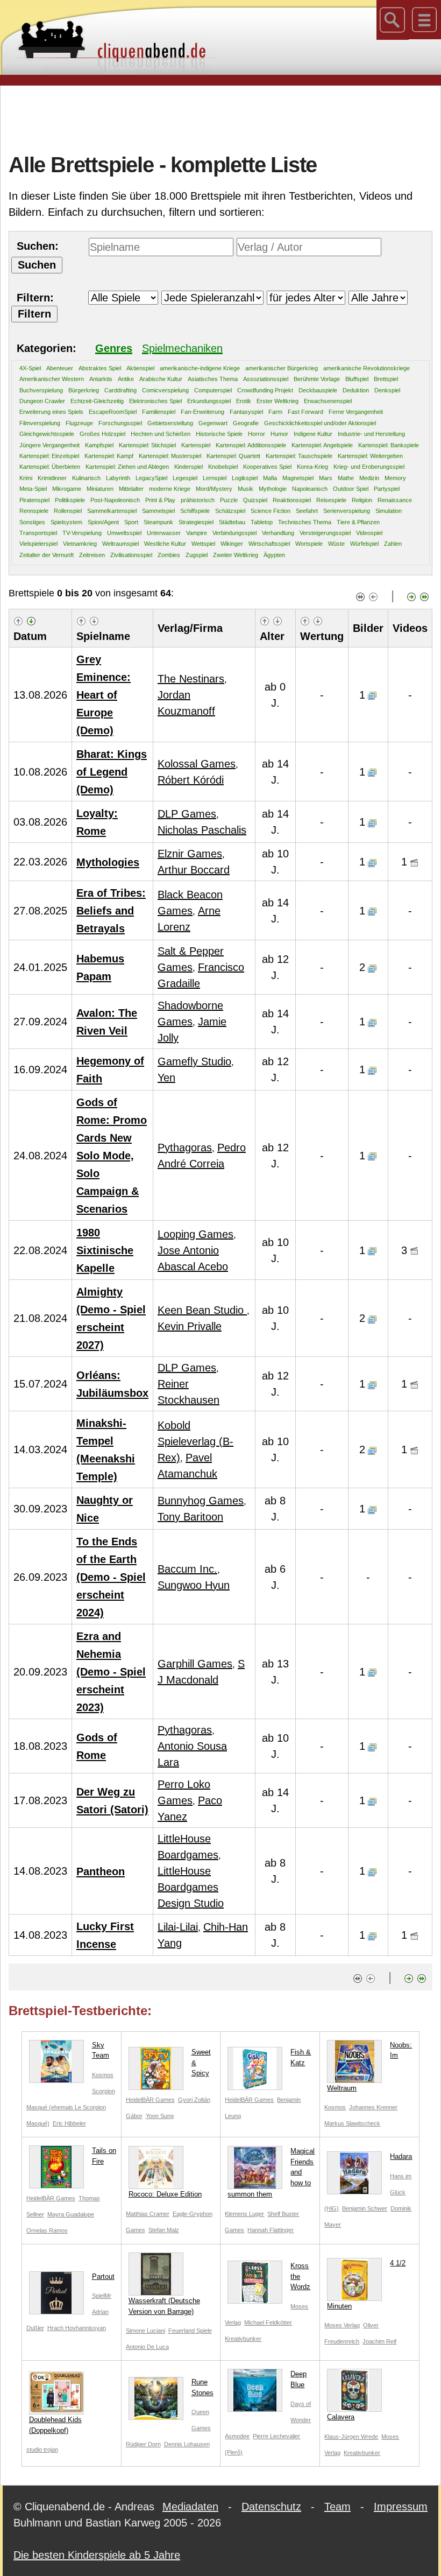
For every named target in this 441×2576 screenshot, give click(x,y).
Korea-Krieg (312, 467)
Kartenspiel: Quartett (233, 456)
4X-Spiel (30, 368)
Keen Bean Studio (202, 1310)
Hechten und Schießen (161, 434)
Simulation (389, 511)
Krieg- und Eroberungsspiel (369, 467)
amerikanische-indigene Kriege (200, 368)
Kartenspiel (196, 445)
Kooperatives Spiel (267, 467)
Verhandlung (278, 533)
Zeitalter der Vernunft (47, 555)
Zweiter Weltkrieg (236, 555)
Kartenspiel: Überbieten (50, 467)
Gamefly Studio (194, 1061)
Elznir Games (190, 854)
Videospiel (369, 533)
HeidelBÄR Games (150, 2100)
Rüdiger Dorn (143, 2444)
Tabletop (262, 522)
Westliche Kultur (165, 544)
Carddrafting (120, 390)
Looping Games (195, 1234)
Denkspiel (387, 390)
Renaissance (395, 500)
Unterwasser (164, 533)
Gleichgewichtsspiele (47, 434)
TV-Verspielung (82, 533)
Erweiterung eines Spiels (51, 412)
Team (337, 2507)
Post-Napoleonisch (115, 500)
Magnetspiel (298, 478)
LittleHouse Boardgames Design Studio (191, 1887)
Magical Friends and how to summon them (271, 2173)
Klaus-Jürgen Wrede (351, 2437)
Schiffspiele (195, 511)
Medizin (369, 478)
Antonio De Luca (147, 2347)
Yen (166, 1078)
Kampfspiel (99, 445)
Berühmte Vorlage (317, 379)
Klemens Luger (244, 2214)
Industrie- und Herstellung (371, 434)
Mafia (270, 478)
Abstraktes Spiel (100, 368)
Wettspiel (203, 544)
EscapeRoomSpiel (113, 412)
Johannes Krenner (373, 2107)
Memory (395, 478)
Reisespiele (331, 500)
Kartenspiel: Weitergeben (370, 456)
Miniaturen (100, 489)
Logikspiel (245, 478)
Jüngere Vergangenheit (49, 445)
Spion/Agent (103, 522)
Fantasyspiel (246, 412)
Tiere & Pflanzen (358, 522)
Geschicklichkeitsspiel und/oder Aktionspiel (320, 423)
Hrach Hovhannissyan (77, 2328)
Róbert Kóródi (191, 780)
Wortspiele (309, 544)
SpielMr (102, 2296)
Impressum (401, 2507)
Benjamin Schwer (365, 2208)
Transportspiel (38, 533)
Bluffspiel (357, 379)
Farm (275, 412)
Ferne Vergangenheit (356, 412)
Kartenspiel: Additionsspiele (251, 445)
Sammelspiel (158, 511)
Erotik (244, 401)
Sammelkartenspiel (112, 511)
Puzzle (229, 500)
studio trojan (42, 2450)
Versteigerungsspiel (325, 533)
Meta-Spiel (33, 489)
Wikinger (232, 544)
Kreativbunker (243, 2339)
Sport (131, 522)
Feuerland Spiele (190, 2331)
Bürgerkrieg (84, 390)
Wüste (336, 544)
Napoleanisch (310, 489)
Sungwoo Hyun (194, 1585)
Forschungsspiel (120, 423)
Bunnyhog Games (201, 1501)
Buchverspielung (41, 390)
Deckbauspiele (318, 390)
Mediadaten (190, 2507)
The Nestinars (191, 679)
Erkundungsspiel (209, 401)
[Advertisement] (220, 118)
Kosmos (103, 2075)
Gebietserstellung (170, 423)
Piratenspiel (34, 500)
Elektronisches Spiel (155, 401)
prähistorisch (198, 500)
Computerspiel (213, 390)
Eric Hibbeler (69, 2123)
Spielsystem (66, 522)
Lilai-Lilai (178, 1927)
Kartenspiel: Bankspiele (389, 445)
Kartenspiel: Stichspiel (147, 445)
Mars (326, 478)
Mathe (346, 478)
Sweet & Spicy (201, 2063)
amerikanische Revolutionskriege (367, 368)
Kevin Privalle (190, 1326)
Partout (103, 2276)
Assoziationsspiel (266, 379)
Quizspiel (255, 500)
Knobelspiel (223, 467)
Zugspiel (197, 555)
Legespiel (185, 478)
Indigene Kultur (313, 434)
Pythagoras (185, 1148)
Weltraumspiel (120, 544)
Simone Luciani (145, 2331)
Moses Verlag (342, 2325)
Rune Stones (202, 2387)
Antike (126, 379)
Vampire (197, 533)
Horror (257, 434)
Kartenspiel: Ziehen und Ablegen (127, 467)
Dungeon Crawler (42, 401)
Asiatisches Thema (213, 379)
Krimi (26, 478)
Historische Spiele (219, 434)
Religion (362, 500)
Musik (246, 489)
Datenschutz (271, 2507)
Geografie (246, 423)
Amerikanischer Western (52, 379)
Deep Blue (298, 2379)
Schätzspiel (230, 511)
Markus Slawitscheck (352, 2123)
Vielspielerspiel (38, 544)
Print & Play (160, 500)
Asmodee (237, 2436)
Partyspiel (387, 489)
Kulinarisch (86, 478)
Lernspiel (215, 478)
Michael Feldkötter (268, 2322)
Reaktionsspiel (292, 500)
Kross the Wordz (300, 2276)
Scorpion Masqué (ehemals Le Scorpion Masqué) (71, 2107)
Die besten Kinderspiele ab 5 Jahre (97, 2555)
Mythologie (273, 489)
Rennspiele (34, 511)
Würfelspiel (364, 544)
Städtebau (232, 522)
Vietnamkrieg (80, 544)
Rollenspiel (68, 511)
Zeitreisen (92, 555)
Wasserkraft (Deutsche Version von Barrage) (164, 2306)
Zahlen (393, 544)
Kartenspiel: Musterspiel (170, 456)
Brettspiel (386, 379)
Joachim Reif (379, 2341)
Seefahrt (307, 511)
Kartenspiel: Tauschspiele (299, 456)
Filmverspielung (40, 423)
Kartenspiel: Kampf (109, 456)
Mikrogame (67, 489)
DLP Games (187, 814)
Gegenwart (213, 423)
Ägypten (274, 555)
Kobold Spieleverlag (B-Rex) (195, 1441)
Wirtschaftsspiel (269, 544)
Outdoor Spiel (351, 489)
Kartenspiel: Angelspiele (322, 445)
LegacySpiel (151, 478)
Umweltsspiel (124, 533)
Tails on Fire (104, 2156)
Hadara (401, 2156)
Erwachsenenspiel (328, 401)
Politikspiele (70, 500)
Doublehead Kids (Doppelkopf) (55, 2425)
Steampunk (158, 522)
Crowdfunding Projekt (265, 390)
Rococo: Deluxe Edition (165, 2194)
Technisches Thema (305, 522)
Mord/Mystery (214, 489)
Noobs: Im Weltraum (369, 2067)
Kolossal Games (197, 764)
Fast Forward (305, 412)
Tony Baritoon (190, 1517)
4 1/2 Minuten (366, 2285)
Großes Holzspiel (102, 434)
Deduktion (356, 390)
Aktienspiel (140, 368)
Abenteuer (60, 368)
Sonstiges (32, 522)
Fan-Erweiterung (202, 412)
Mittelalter (131, 489)
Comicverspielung (165, 390)
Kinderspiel (189, 467)
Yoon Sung (160, 2116)
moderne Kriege (170, 489)
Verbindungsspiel (234, 533)
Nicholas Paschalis (202, 830)
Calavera (341, 2417)
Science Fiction (271, 511)
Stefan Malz (164, 2230)
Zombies (169, 555)
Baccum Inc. (187, 1569)
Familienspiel (159, 412)
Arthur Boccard (194, 870)
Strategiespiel (196, 522)
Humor (279, 434)
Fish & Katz (301, 2057)
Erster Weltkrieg (278, 401)
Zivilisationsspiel (131, 555)
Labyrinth (118, 478)
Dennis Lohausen (187, 2444)
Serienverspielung (347, 511)
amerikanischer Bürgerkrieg (282, 368)
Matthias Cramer (148, 2214)
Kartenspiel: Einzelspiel (49, 456)
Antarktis (101, 379)
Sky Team (101, 2050)
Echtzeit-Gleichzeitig (97, 401)
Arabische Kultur (161, 379)
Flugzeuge (79, 423)
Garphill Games (195, 1664)
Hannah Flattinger (271, 2230)
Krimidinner (52, 478)
